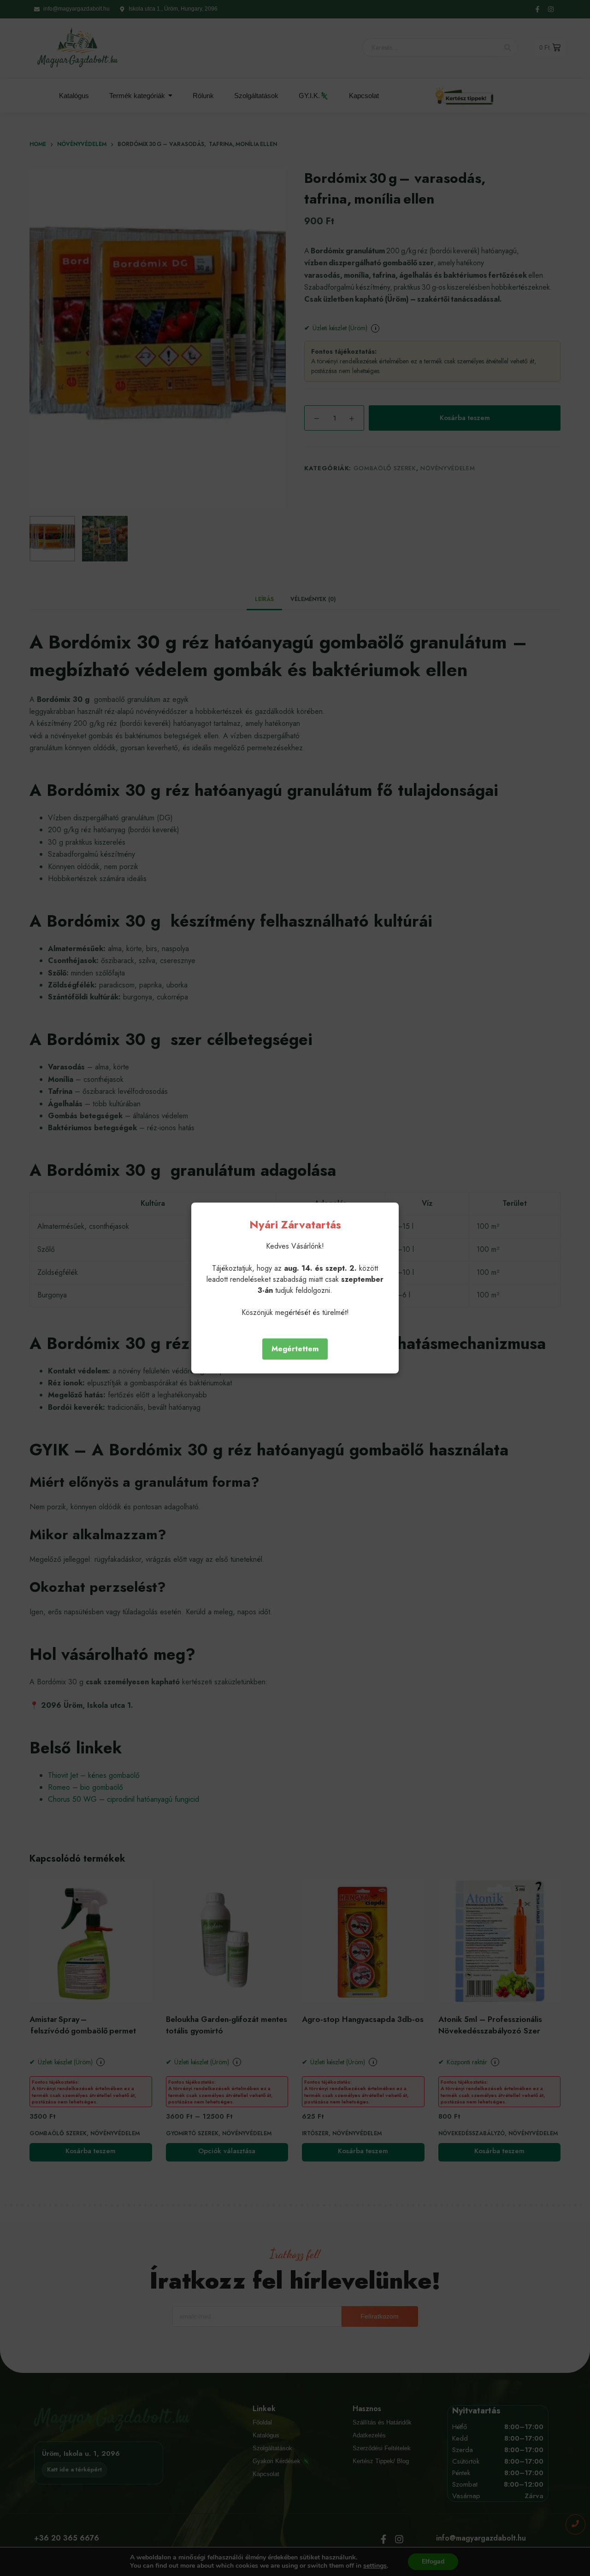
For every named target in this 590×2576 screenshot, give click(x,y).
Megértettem (295, 1349)
